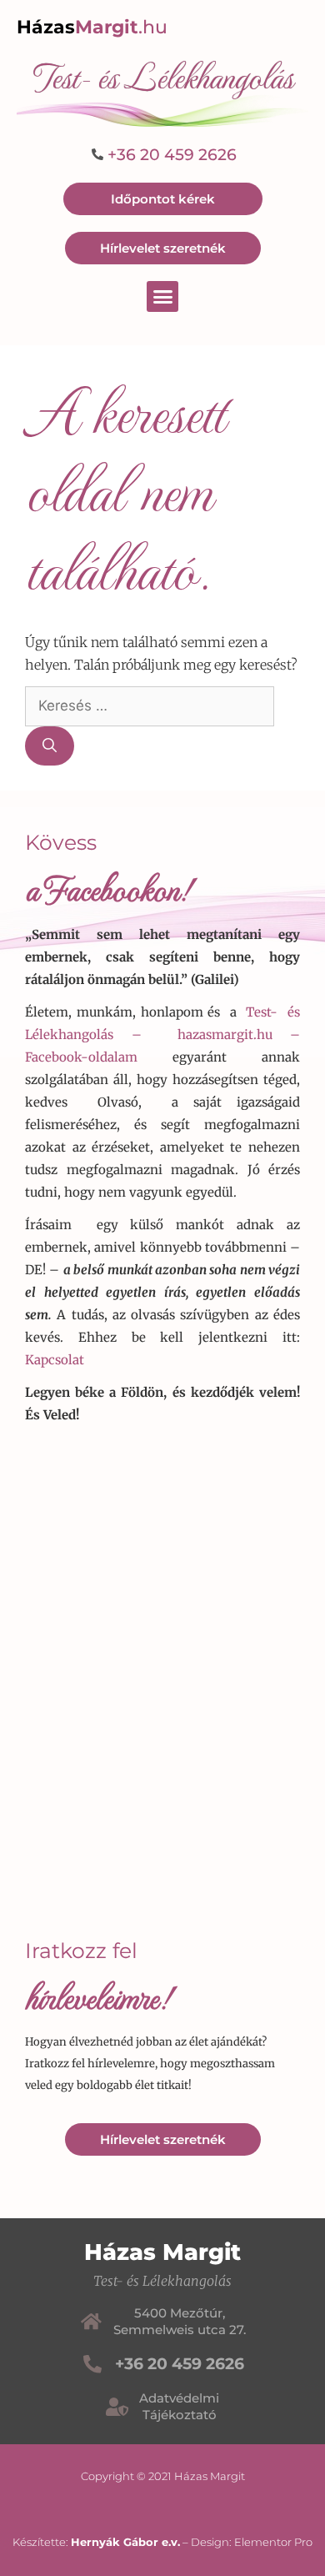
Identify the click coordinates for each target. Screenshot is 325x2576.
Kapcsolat (55, 1360)
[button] (162, 297)
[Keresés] (50, 746)
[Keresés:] (150, 706)
